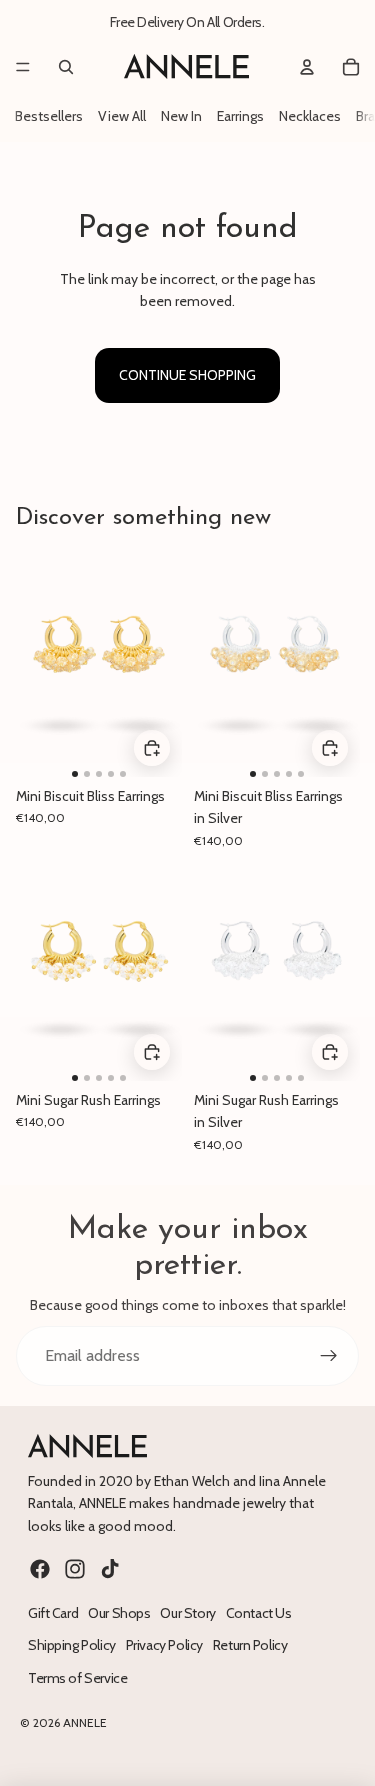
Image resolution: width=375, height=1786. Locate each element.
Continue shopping (187, 375)
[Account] (307, 67)
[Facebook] (40, 1569)
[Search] (66, 67)
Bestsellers (49, 116)
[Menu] (23, 67)
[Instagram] (75, 1569)
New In (181, 116)
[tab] (75, 773)
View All (122, 116)
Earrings (240, 116)
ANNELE (85, 1722)
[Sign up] (329, 1356)
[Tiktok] (110, 1569)
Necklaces (310, 116)
